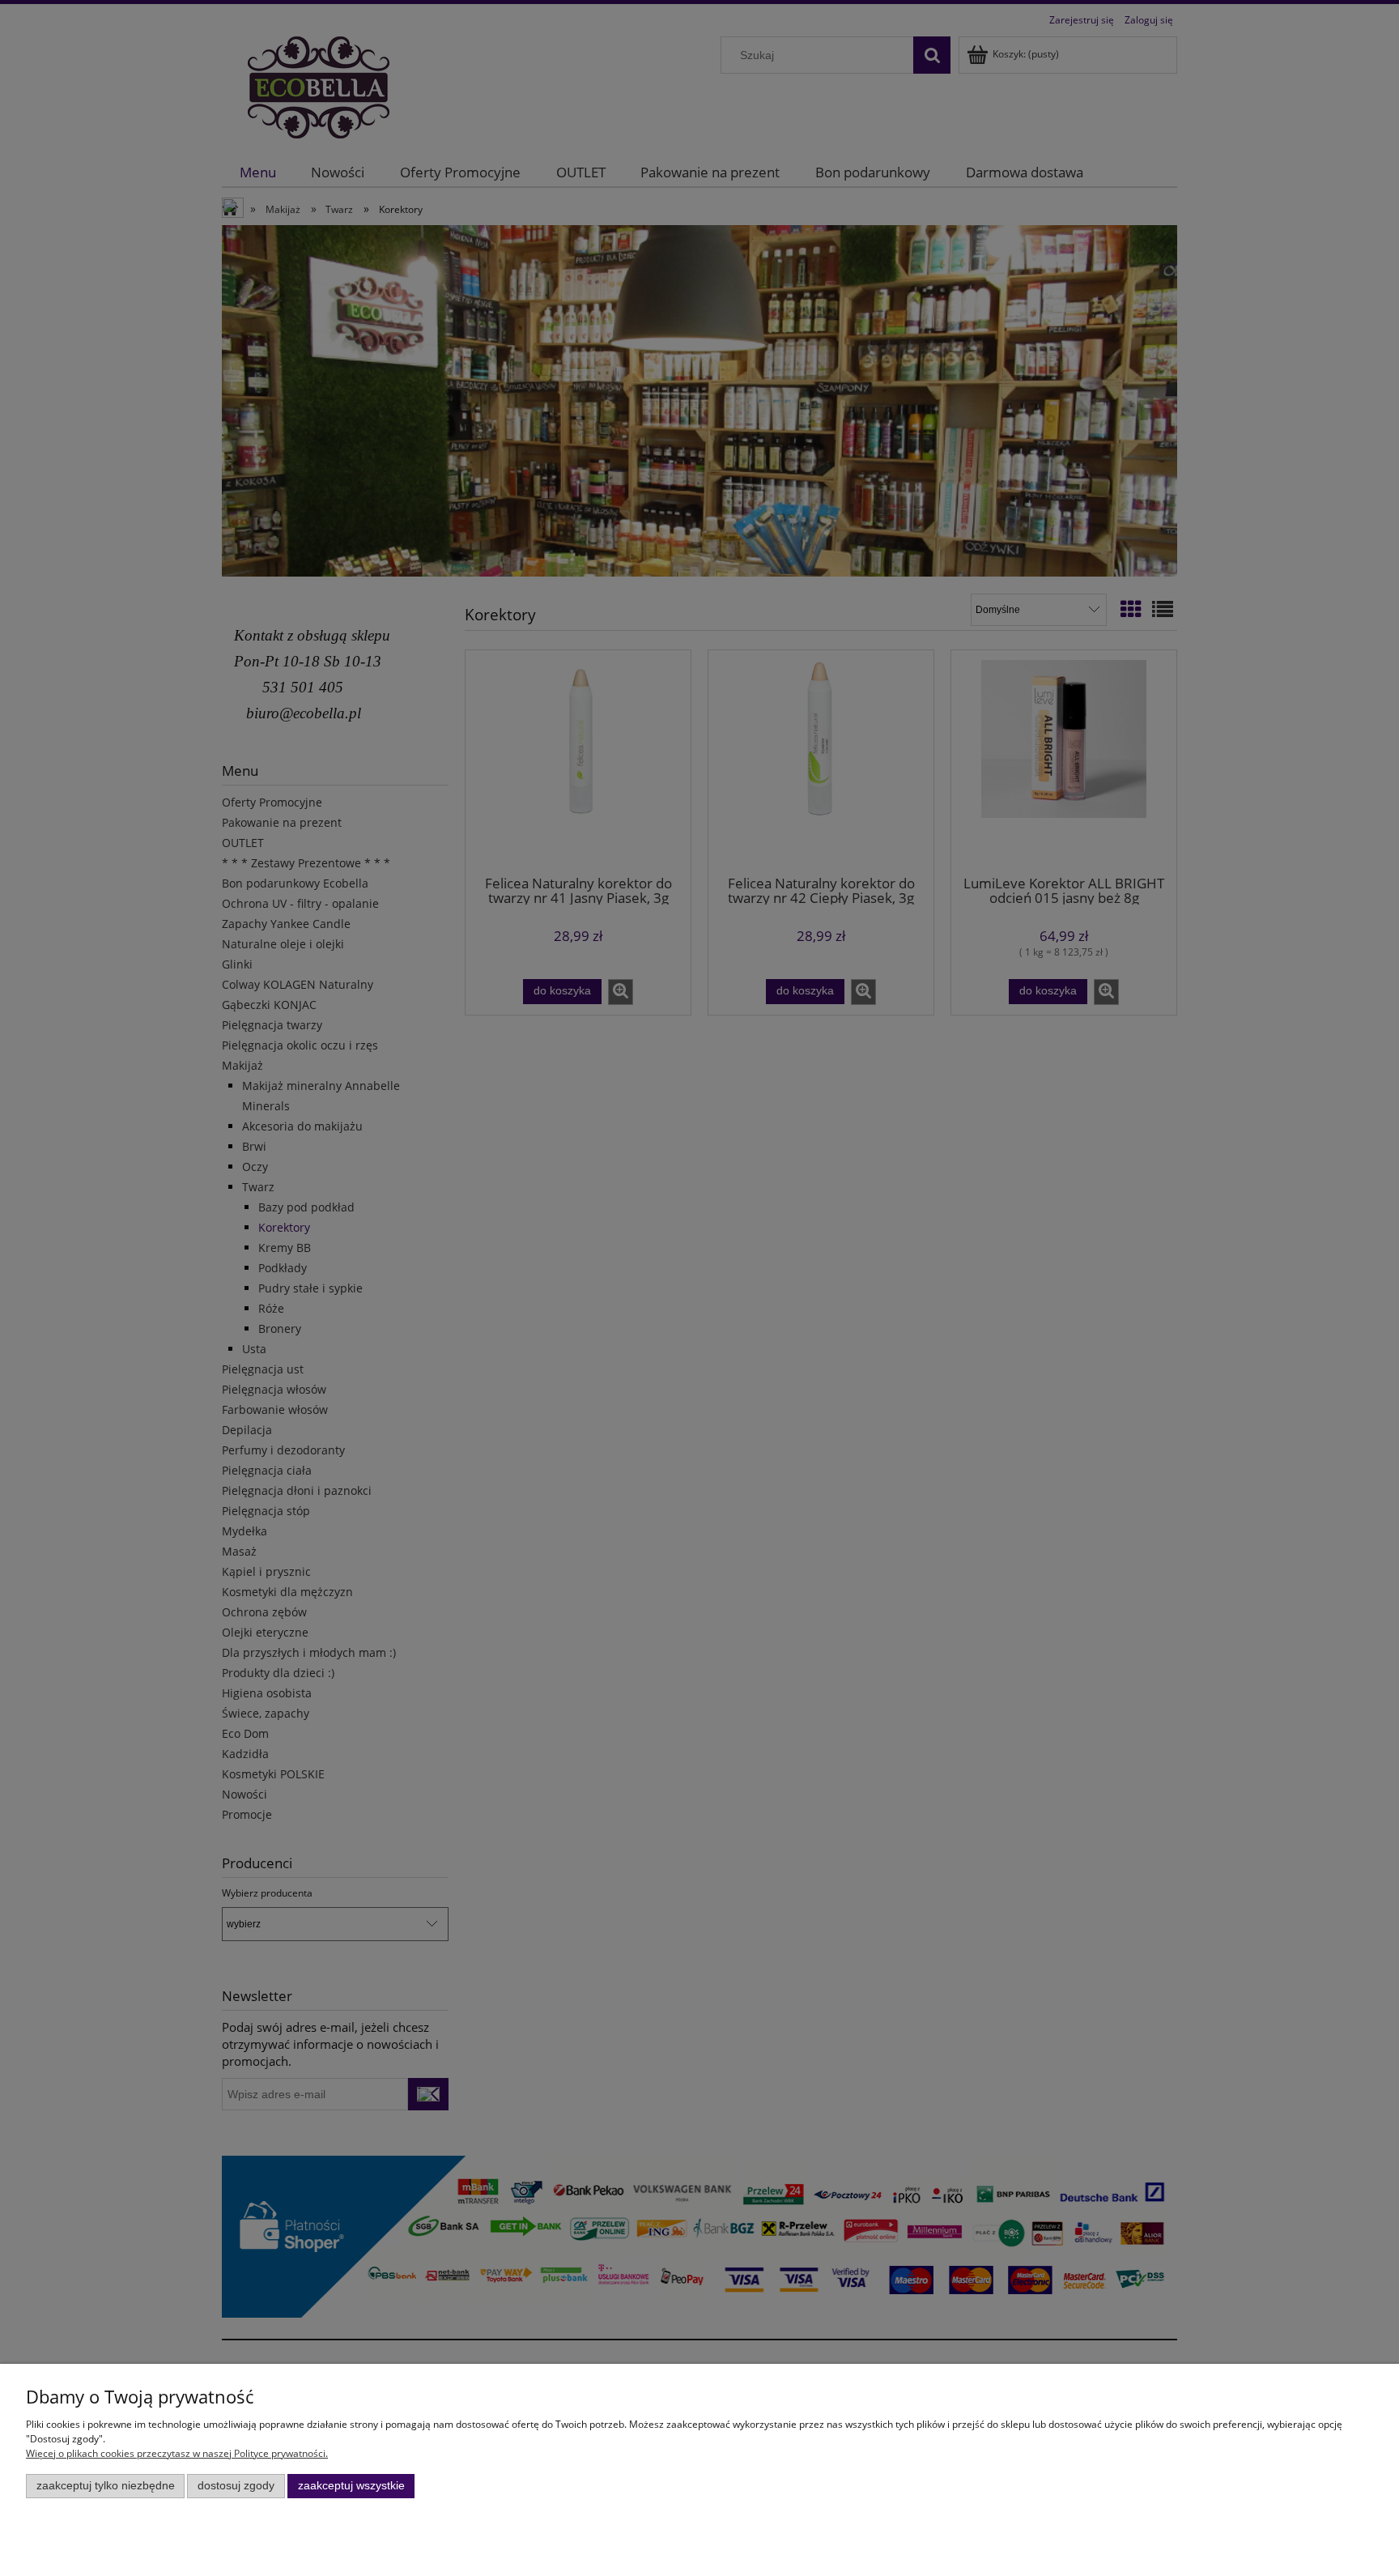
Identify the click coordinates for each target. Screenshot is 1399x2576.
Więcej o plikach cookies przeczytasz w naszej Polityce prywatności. (177, 2453)
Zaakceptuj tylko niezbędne (106, 2486)
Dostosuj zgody (236, 2486)
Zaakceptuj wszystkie (351, 2486)
